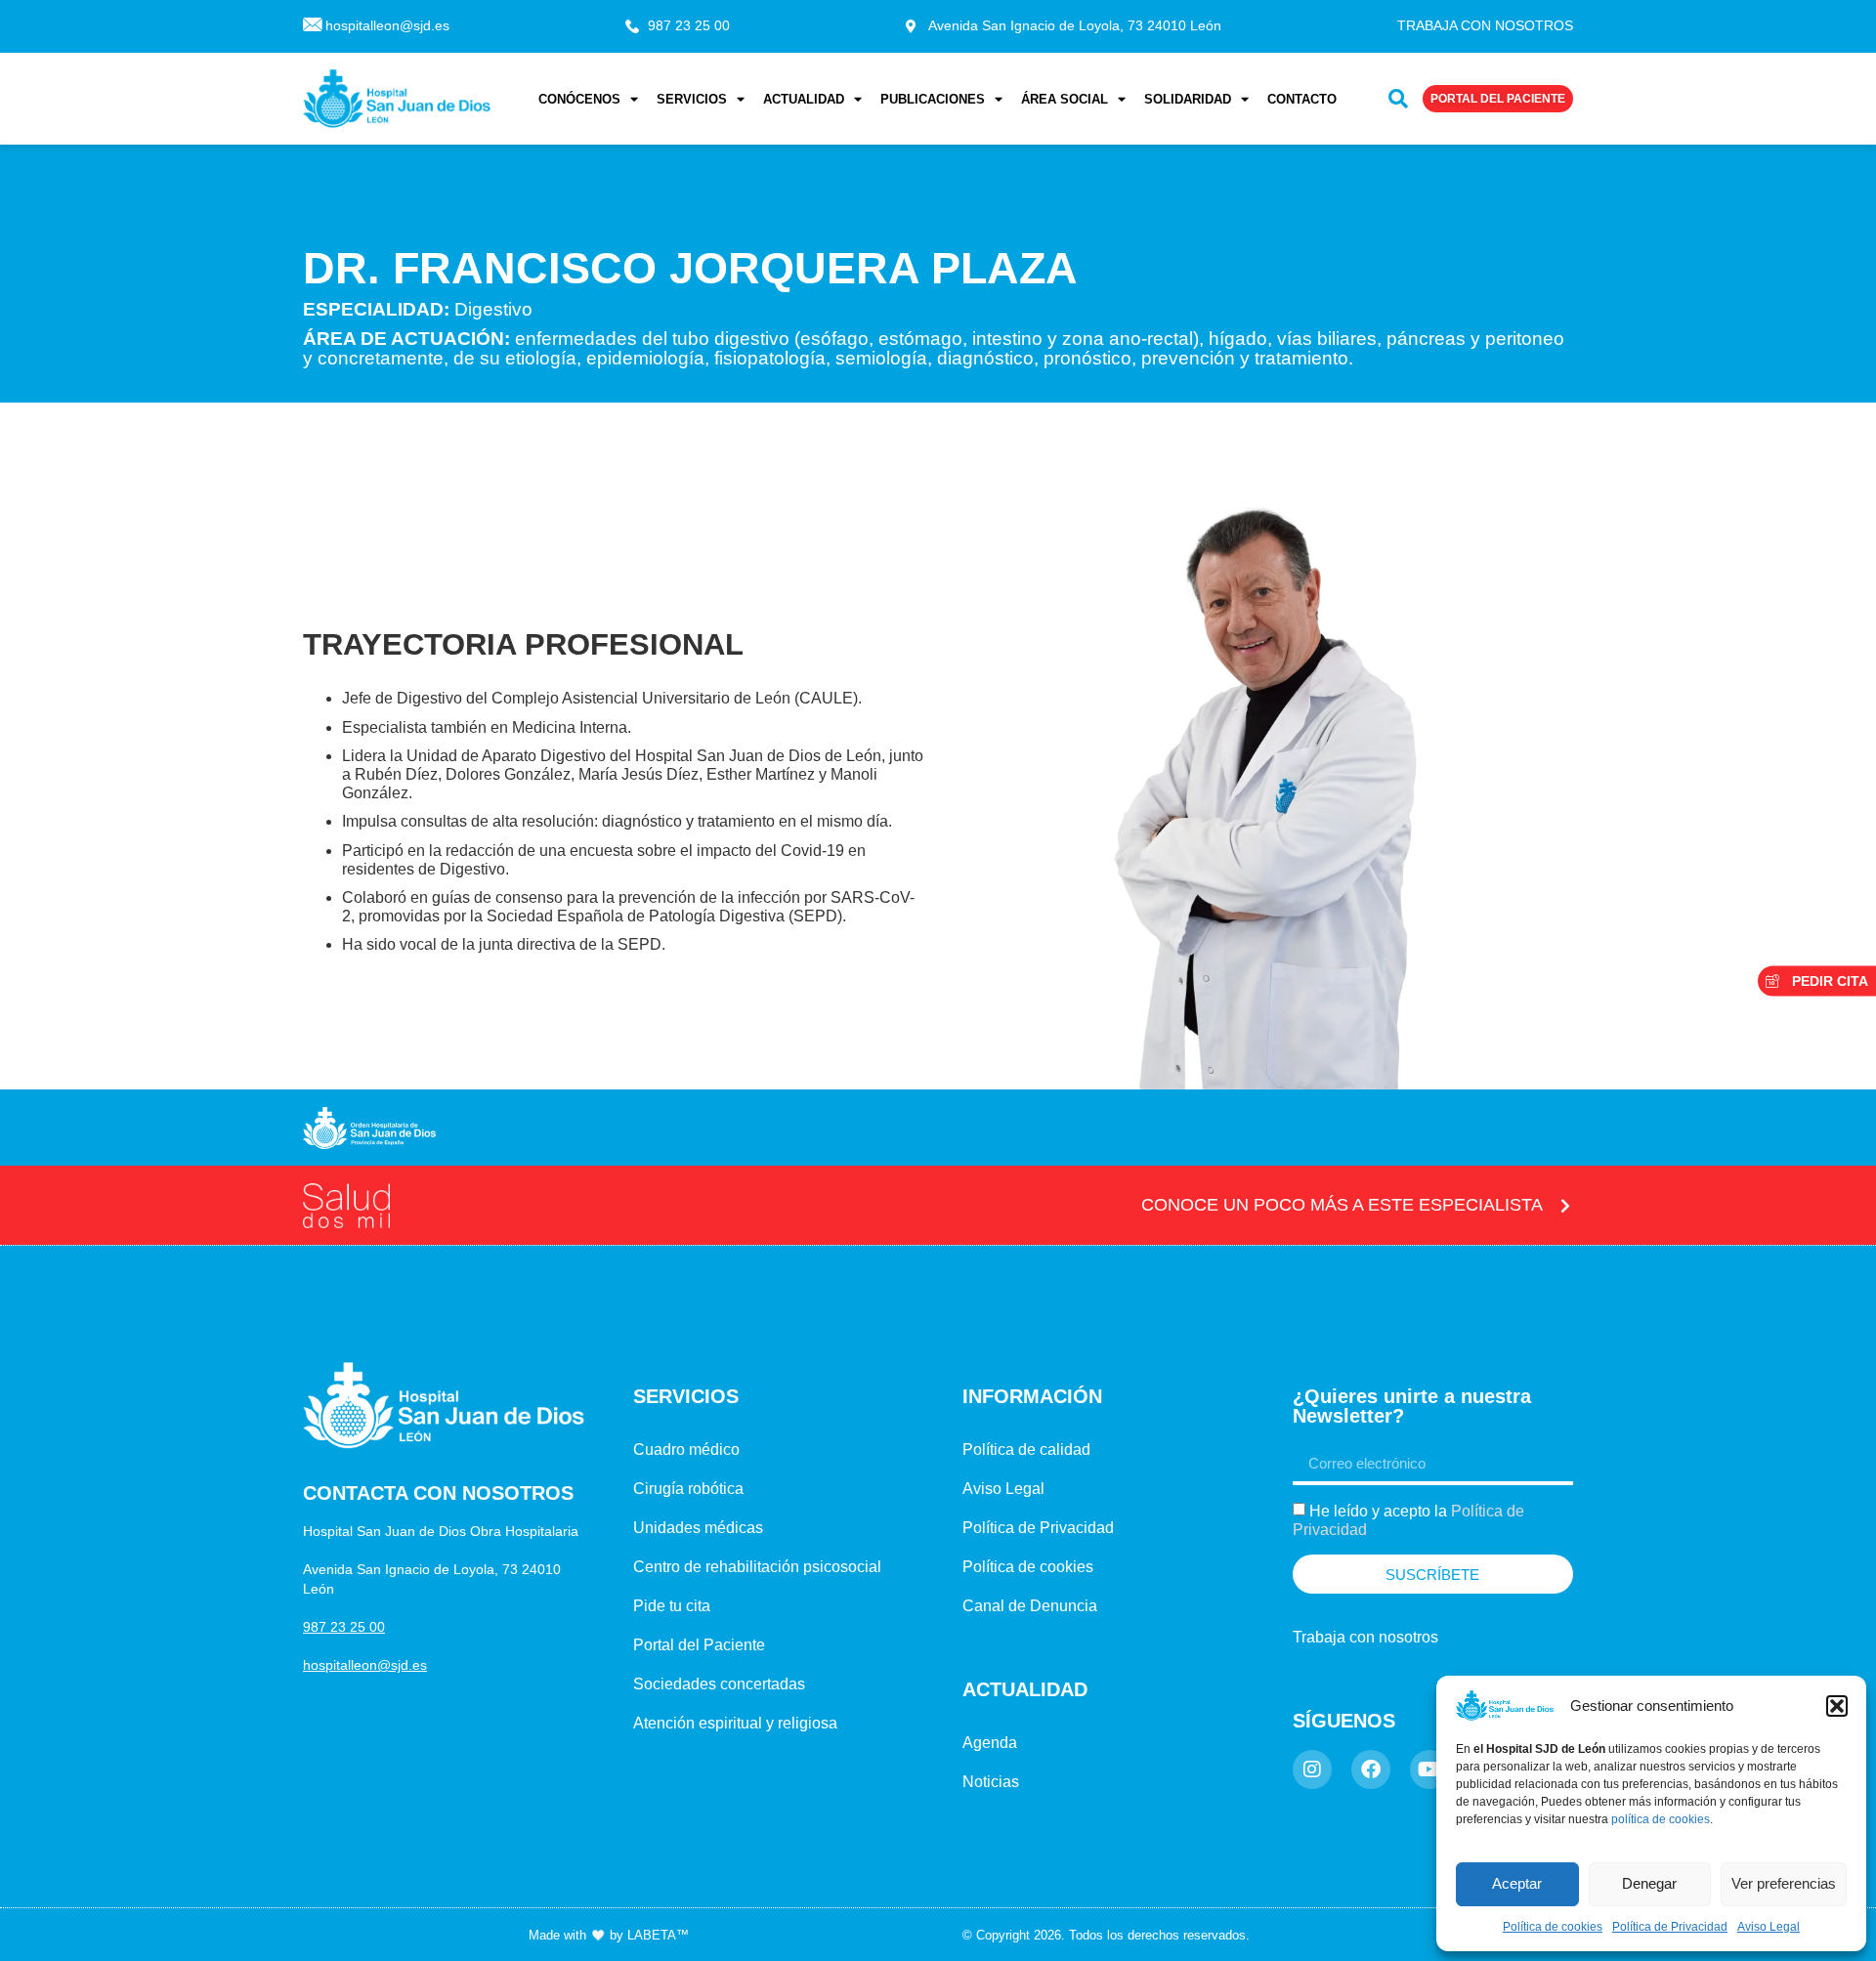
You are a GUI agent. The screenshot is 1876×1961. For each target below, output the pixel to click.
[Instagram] (1312, 1769)
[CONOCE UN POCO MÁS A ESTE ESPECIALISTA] (1565, 1206)
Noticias (991, 1782)
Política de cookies (1553, 1927)
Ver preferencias (1784, 1883)
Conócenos (579, 98)
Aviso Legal (1769, 1927)
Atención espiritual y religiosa (735, 1723)
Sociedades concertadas (719, 1684)
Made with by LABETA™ (609, 1935)
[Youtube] (1429, 1769)
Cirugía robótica (688, 1489)
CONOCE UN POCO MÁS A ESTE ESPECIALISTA (1342, 1205)
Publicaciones (933, 98)
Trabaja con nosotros (1365, 1637)
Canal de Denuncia (1030, 1606)
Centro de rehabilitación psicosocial (757, 1567)
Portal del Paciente (699, 1645)
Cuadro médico (686, 1449)
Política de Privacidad (1670, 1927)
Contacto (1302, 98)
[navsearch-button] (1398, 99)
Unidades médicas (698, 1528)
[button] (1837, 1706)
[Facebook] (1371, 1769)
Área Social (1065, 98)
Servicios (692, 98)
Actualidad (804, 98)
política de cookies (1661, 1819)
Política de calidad (1026, 1449)
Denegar (1649, 1883)
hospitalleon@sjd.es (365, 1665)
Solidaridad (1188, 98)
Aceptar (1517, 1883)
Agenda (990, 1743)
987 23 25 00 (344, 1627)
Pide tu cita (672, 1606)
